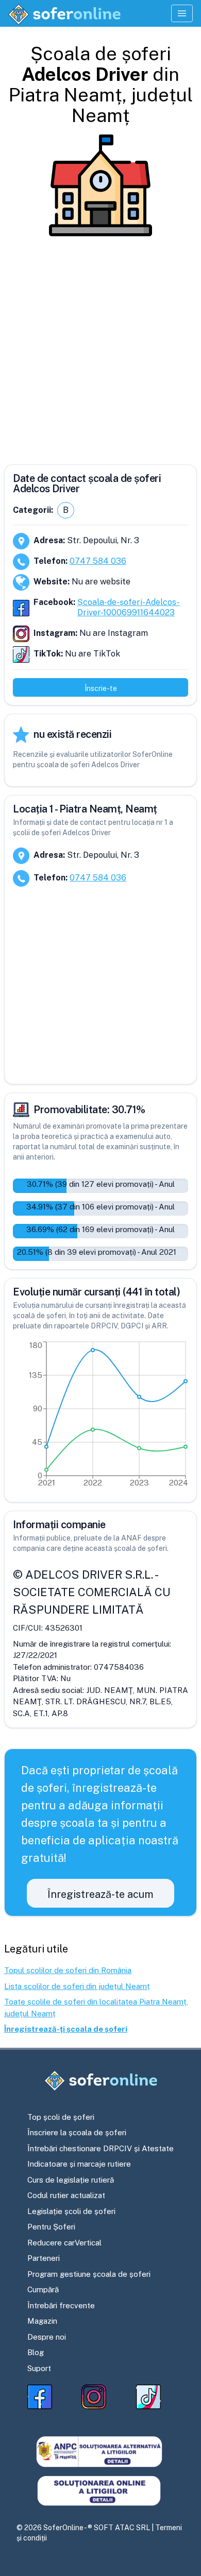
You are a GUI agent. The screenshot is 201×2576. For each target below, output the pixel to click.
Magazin (42, 2321)
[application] (100, 1416)
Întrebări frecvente (61, 2305)
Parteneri (44, 2258)
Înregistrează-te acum (100, 1894)
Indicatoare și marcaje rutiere (79, 2164)
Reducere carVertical (64, 2243)
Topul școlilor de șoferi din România (68, 1970)
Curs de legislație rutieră (71, 2180)
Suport (39, 2368)
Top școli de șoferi (61, 2117)
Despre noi (47, 2337)
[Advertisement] (100, 347)
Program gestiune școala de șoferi (89, 2274)
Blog (36, 2352)
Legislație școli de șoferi (71, 2211)
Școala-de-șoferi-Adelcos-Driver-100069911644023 (129, 607)
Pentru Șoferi (51, 2227)
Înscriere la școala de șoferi (77, 2132)
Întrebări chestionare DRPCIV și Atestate (100, 2148)
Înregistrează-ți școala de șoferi (66, 2029)
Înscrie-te (101, 688)
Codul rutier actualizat (66, 2195)
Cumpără (43, 2289)
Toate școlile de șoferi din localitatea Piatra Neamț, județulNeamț (96, 2008)
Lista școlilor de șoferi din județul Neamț (77, 1986)
